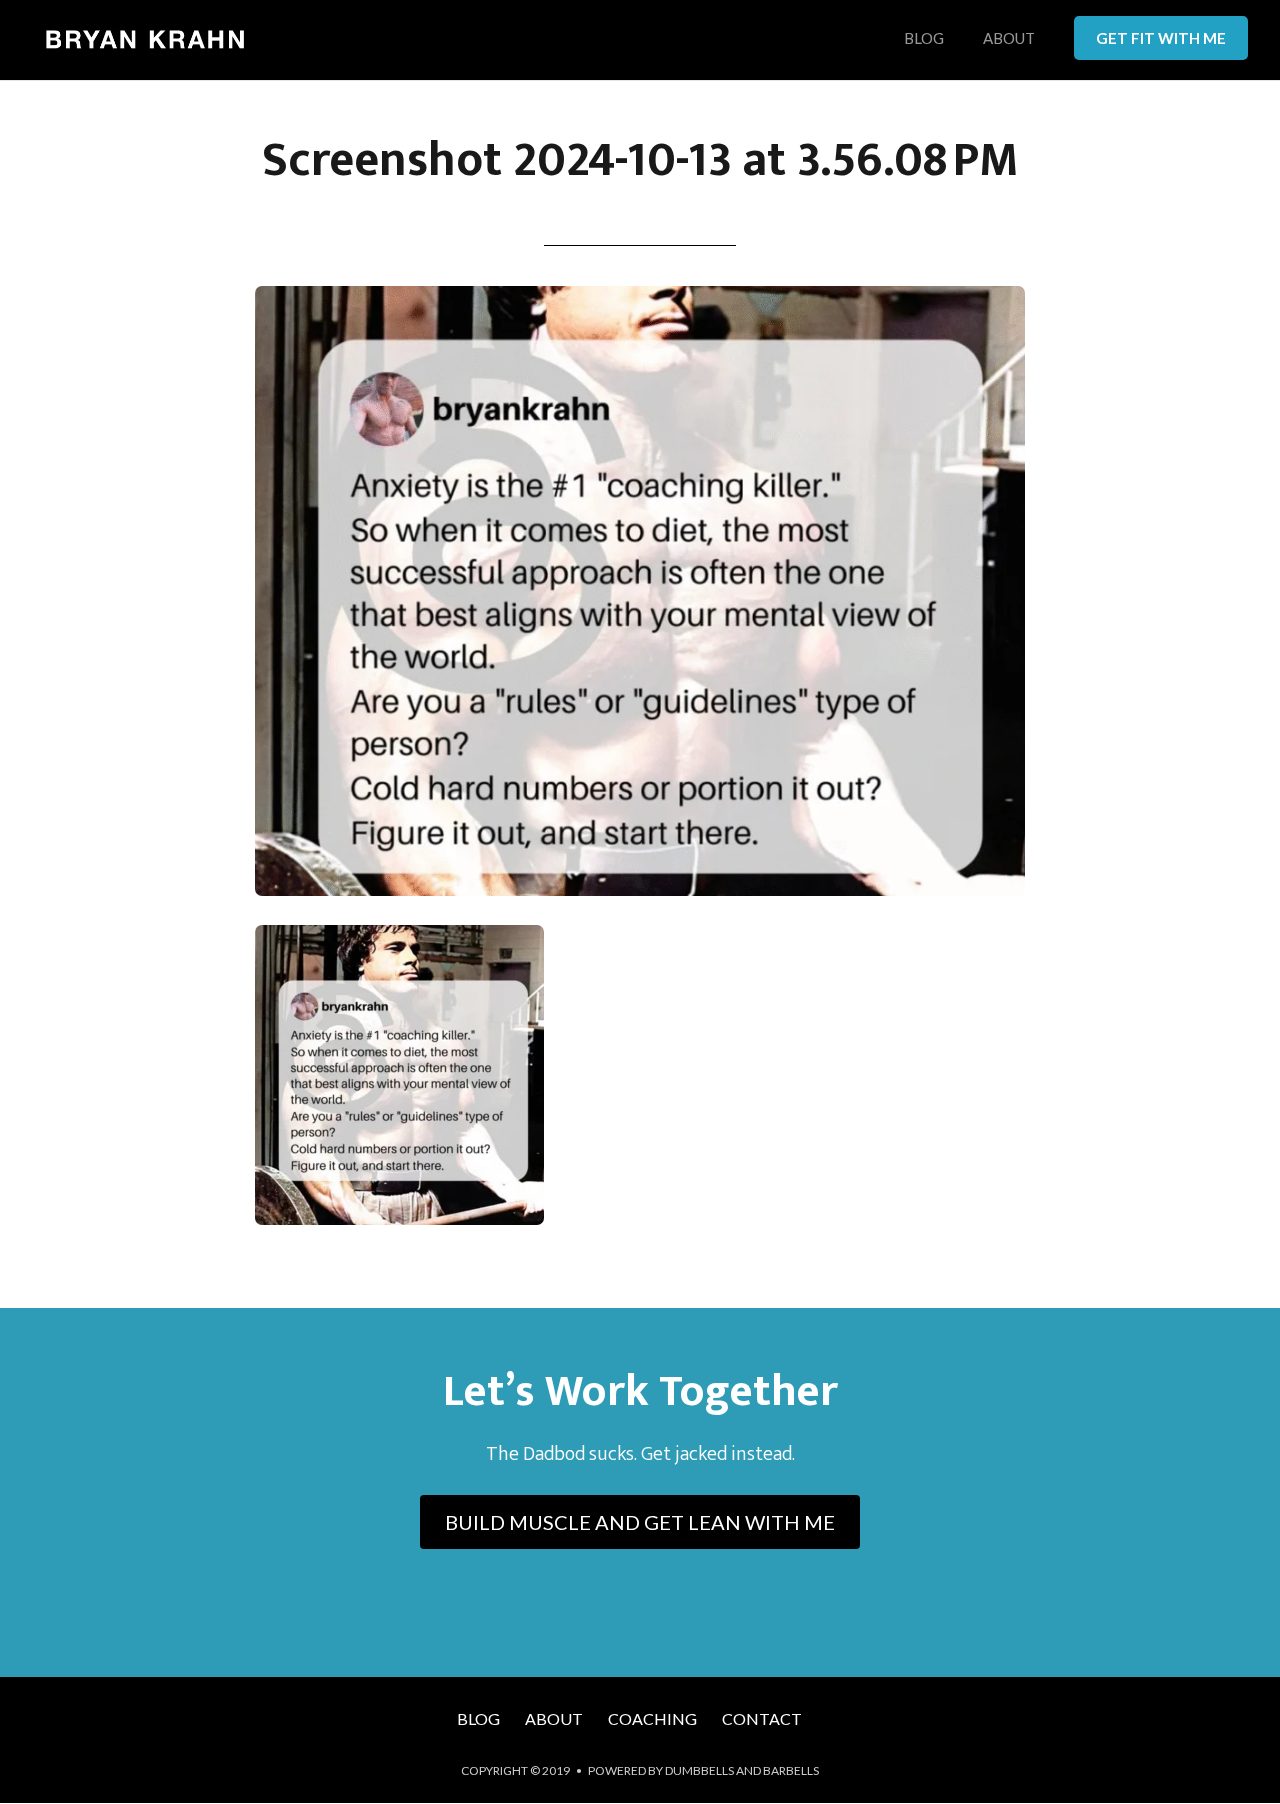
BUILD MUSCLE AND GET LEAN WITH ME (640, 1522)
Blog (924, 39)
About (1009, 39)
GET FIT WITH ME (1161, 38)
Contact (762, 1718)
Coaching (652, 1718)
